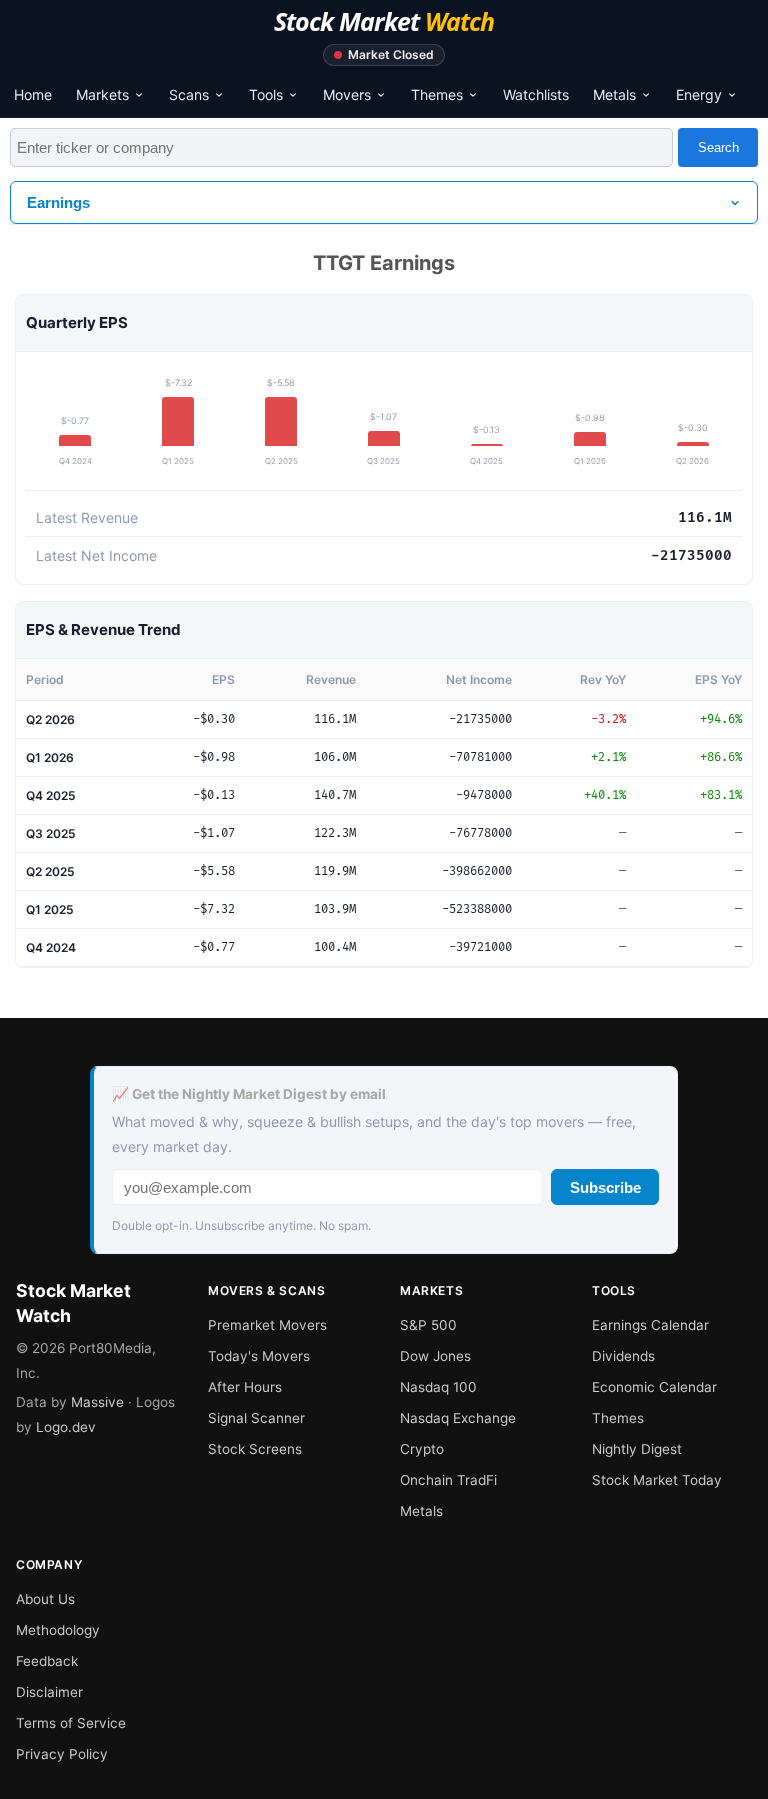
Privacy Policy (62, 1754)
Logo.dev (66, 1427)
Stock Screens (255, 1449)
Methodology (58, 1630)
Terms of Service (71, 1723)
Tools (266, 94)
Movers (347, 94)
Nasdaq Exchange (458, 1418)
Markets (102, 94)
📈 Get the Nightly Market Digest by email (249, 1094)
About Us (45, 1599)
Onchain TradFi (448, 1480)
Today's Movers (259, 1356)
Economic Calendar (654, 1387)
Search (718, 147)
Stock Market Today (657, 1480)
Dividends (623, 1356)
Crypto (422, 1449)
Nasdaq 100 (438, 1387)
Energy (699, 94)
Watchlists (536, 94)
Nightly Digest (637, 1449)
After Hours (245, 1387)
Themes (437, 94)
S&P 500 (428, 1325)
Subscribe (605, 1187)
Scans (189, 94)
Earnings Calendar (650, 1325)
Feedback (47, 1661)
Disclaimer (49, 1692)
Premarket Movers (267, 1325)
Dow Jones (435, 1356)
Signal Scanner (256, 1418)
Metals (614, 94)
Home (33, 94)
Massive (97, 1402)
